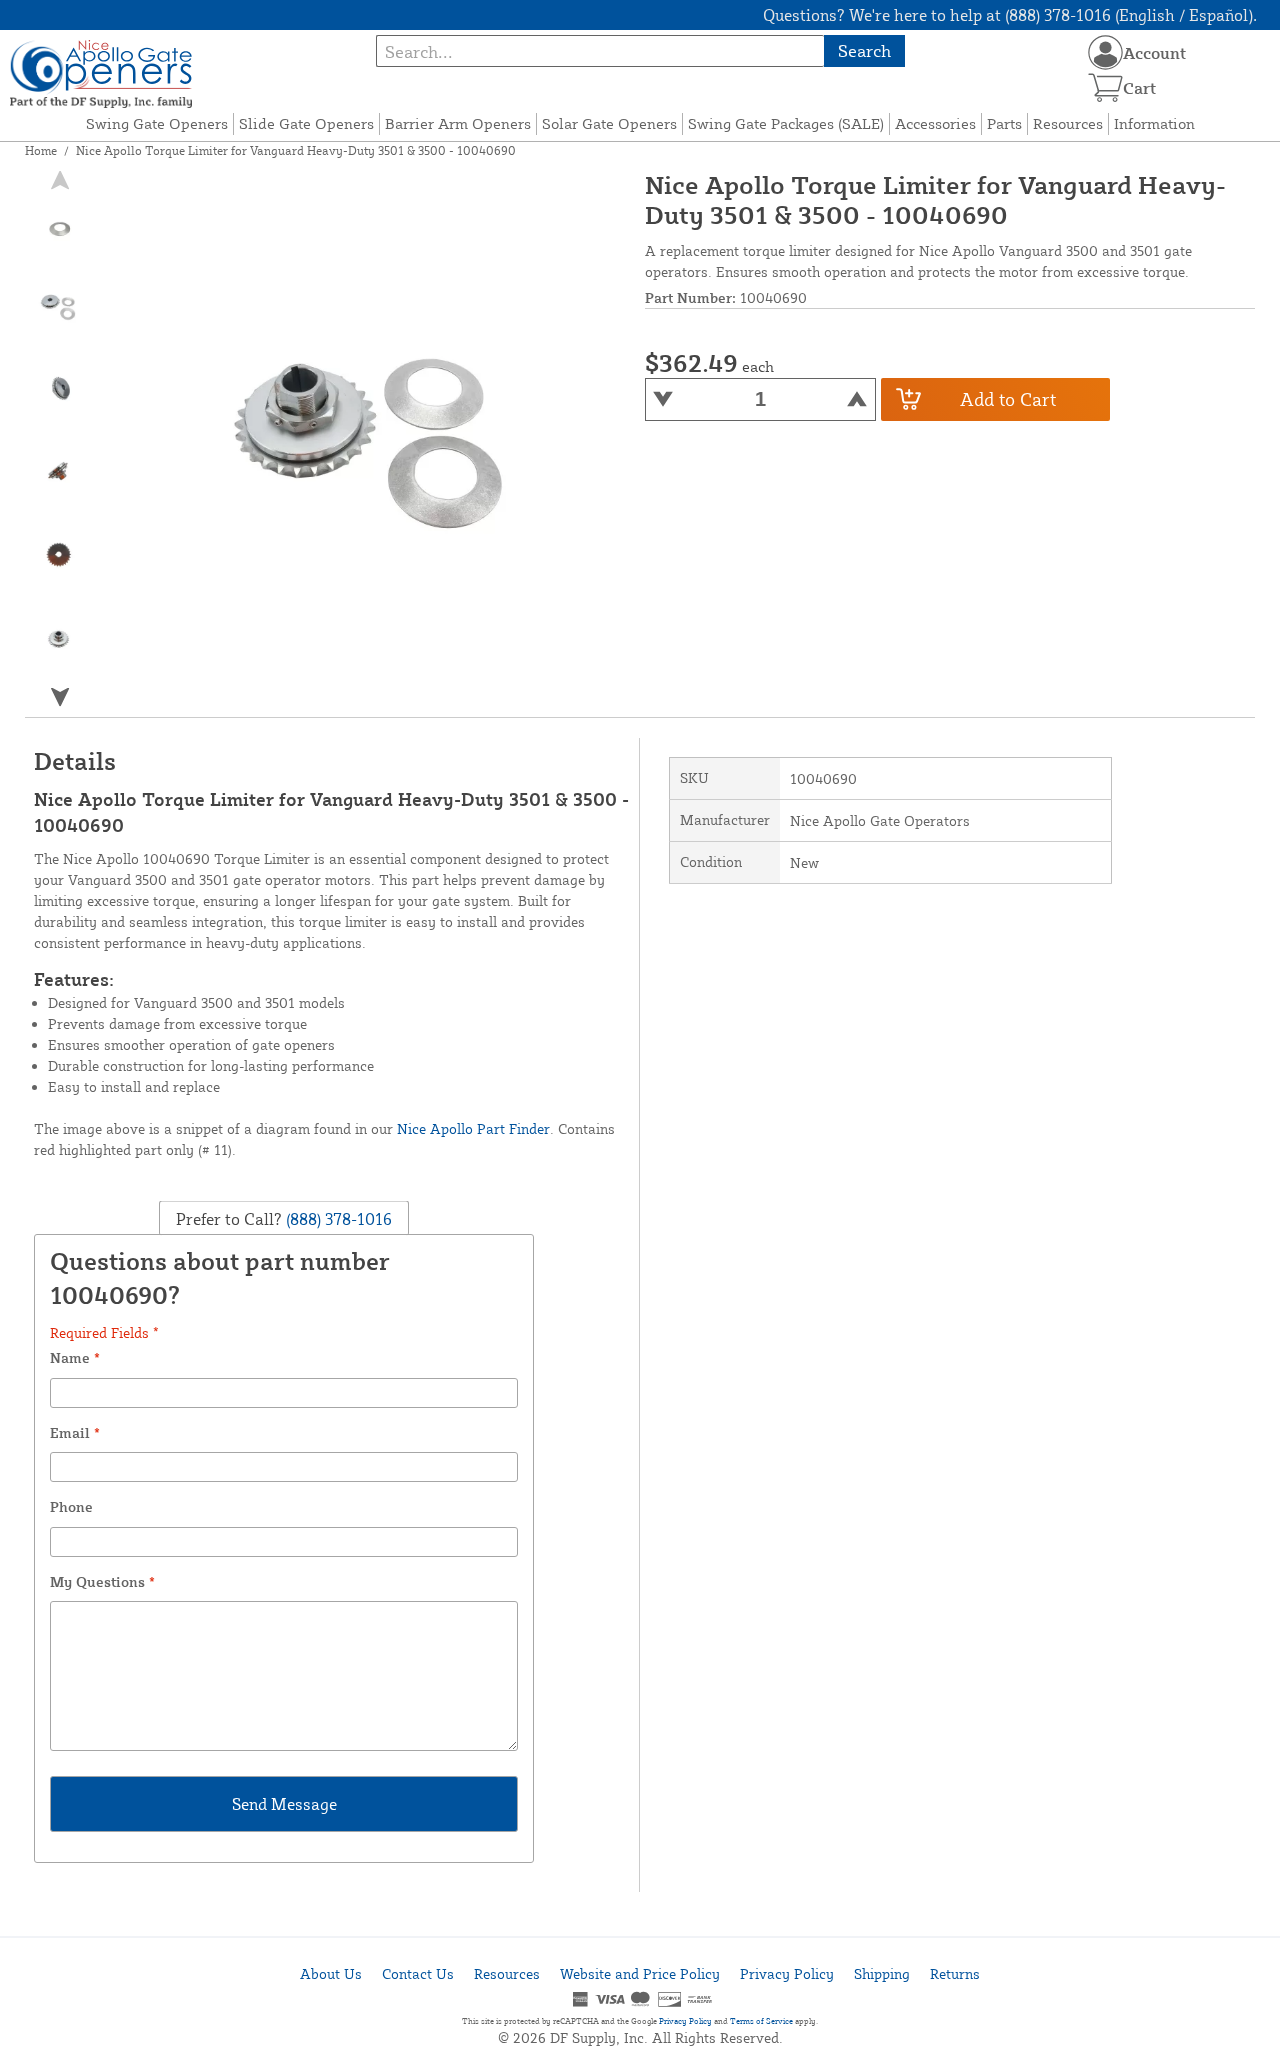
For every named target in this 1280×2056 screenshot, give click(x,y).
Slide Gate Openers (306, 123)
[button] (59, 696)
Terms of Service (761, 2021)
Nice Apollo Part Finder (473, 1128)
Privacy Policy (787, 1973)
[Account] (1105, 52)
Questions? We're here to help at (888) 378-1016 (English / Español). (1010, 15)
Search (864, 50)
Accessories (935, 123)
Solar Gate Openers (609, 123)
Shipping (882, 1973)
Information (1154, 123)
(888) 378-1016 (337, 1218)
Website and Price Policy (640, 1973)
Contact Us (418, 1973)
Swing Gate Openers (157, 123)
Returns (955, 1973)
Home (41, 150)
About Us (331, 1973)
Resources (1068, 123)
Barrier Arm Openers (458, 123)
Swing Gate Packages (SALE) (786, 123)
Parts (1004, 123)
